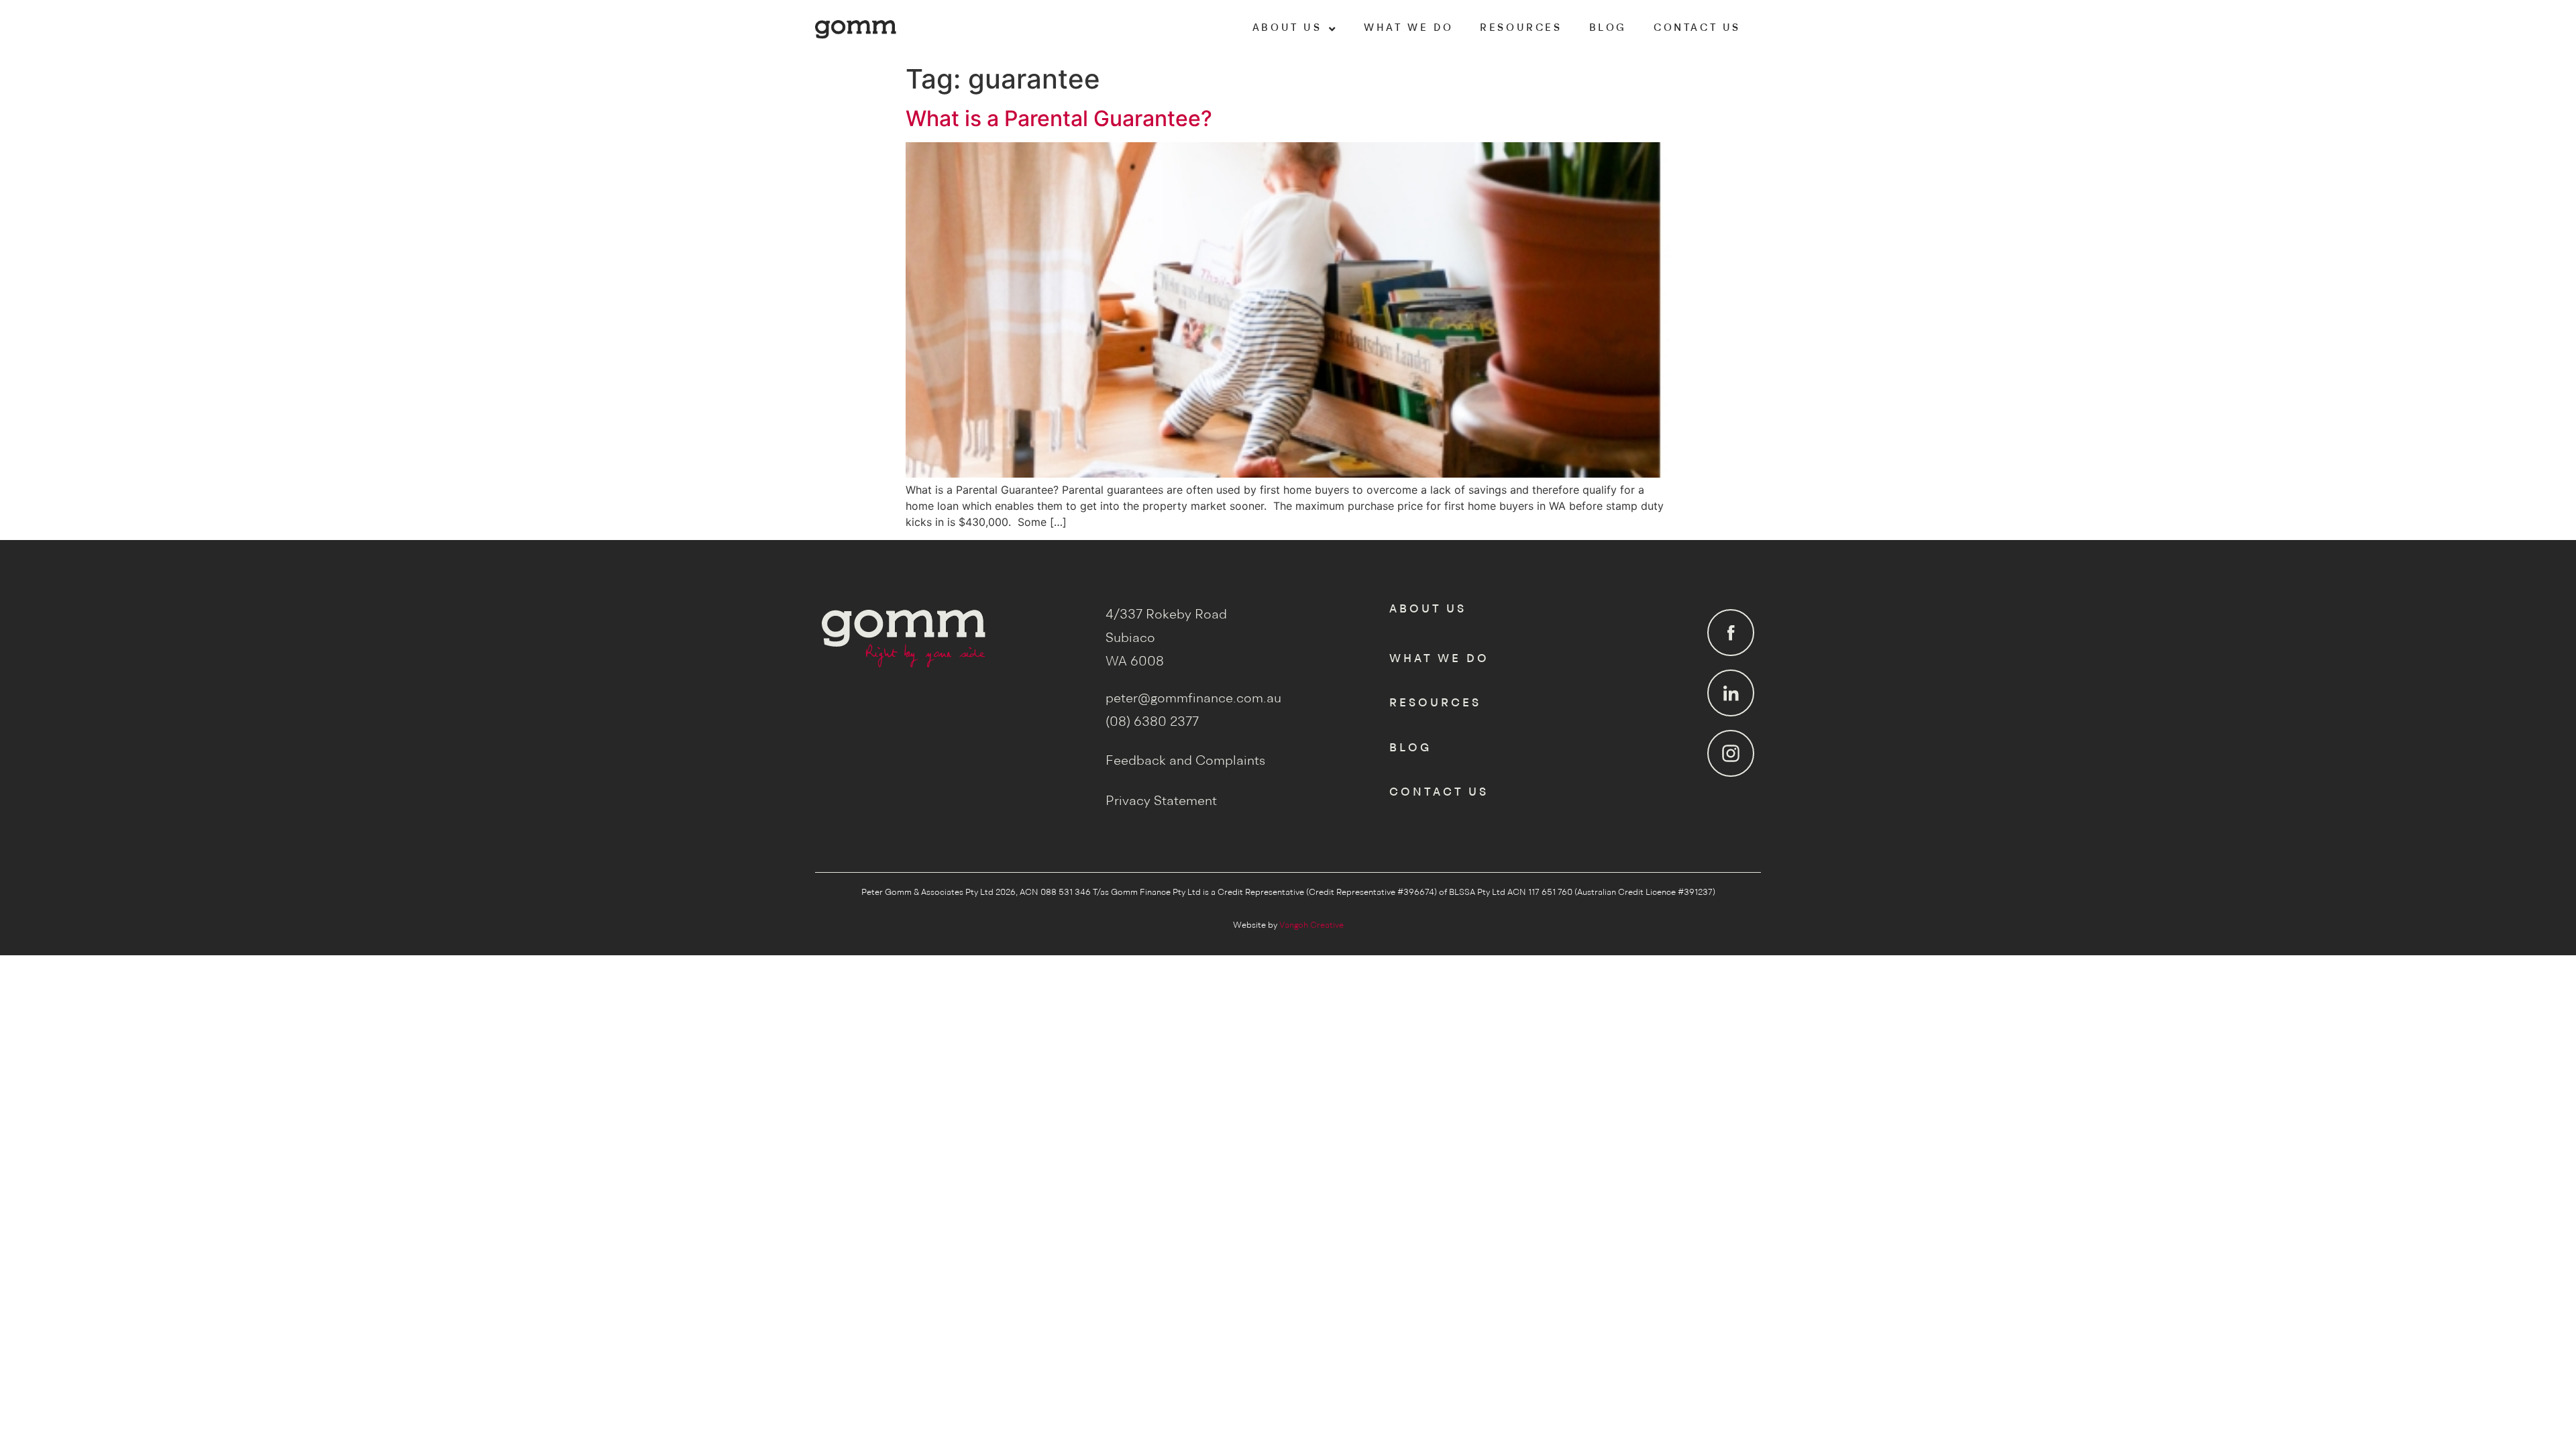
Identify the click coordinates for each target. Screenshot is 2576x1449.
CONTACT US (1697, 29)
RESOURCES (1521, 29)
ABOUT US (1287, 29)
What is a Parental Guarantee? (1059, 118)
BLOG (1608, 29)
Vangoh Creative (1311, 925)
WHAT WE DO (1408, 29)
